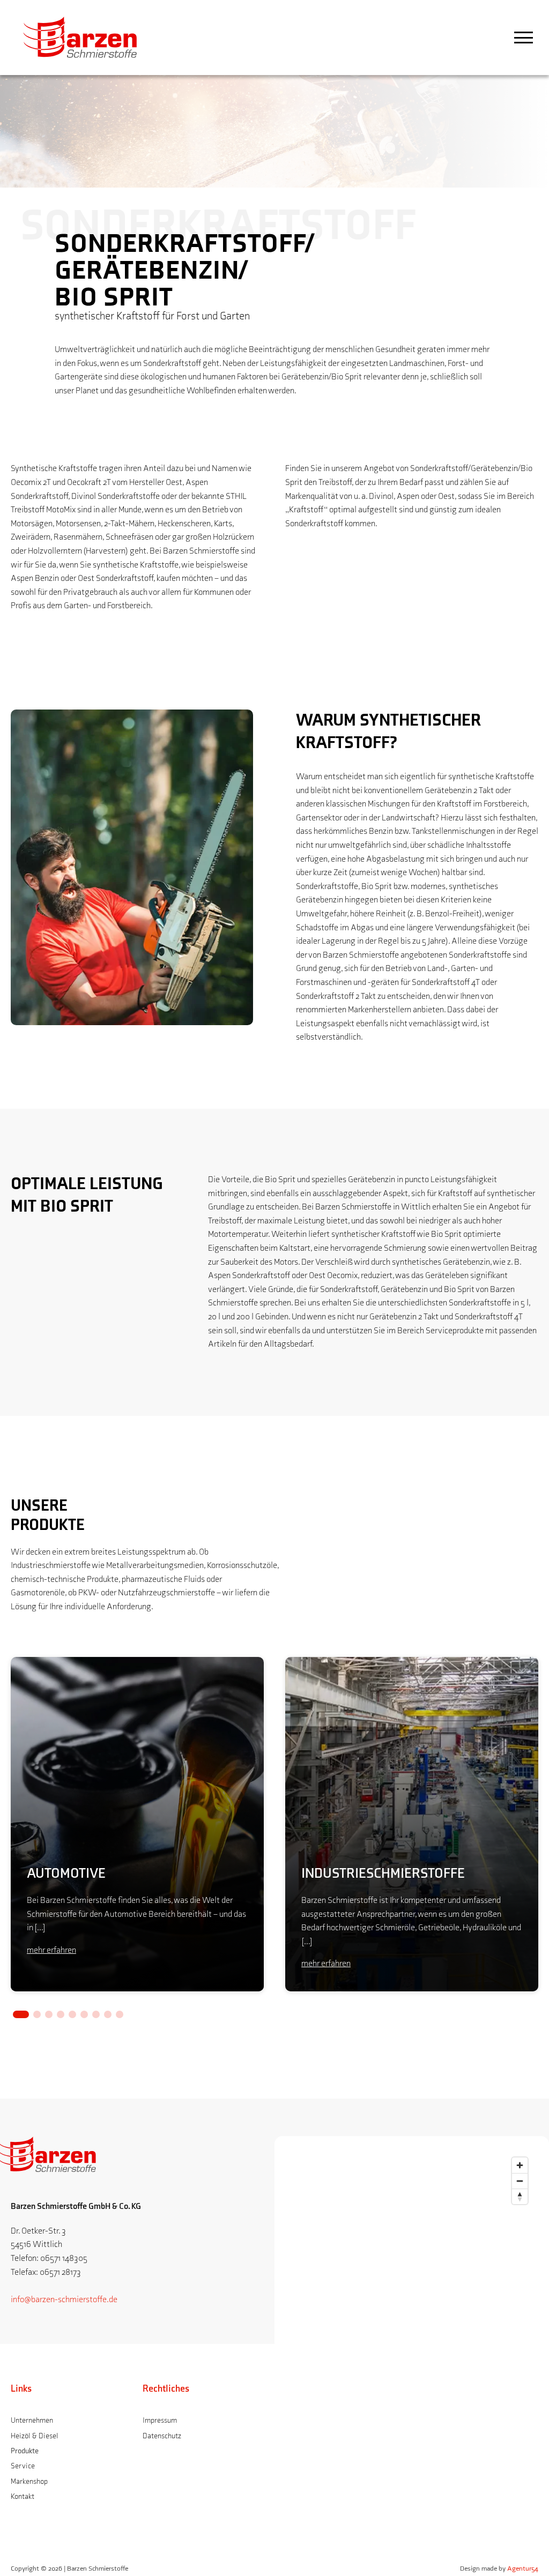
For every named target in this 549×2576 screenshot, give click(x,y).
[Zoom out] (520, 2181)
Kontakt (23, 2496)
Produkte (25, 2451)
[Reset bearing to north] (520, 2196)
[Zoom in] (520, 2165)
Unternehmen (32, 2420)
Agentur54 (523, 2568)
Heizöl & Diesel (35, 2436)
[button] (21, 2014)
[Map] (412, 2345)
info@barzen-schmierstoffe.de (64, 2300)
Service (23, 2466)
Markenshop (29, 2481)
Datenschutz (162, 2436)
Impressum (160, 2420)
